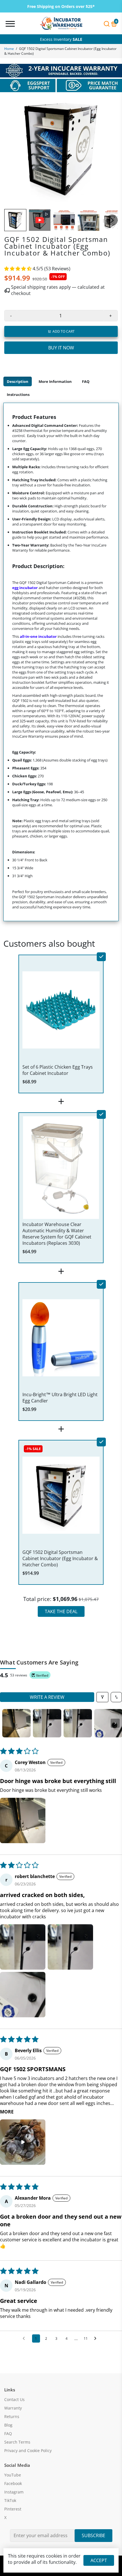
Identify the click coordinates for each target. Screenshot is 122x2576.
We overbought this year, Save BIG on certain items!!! (61, 39)
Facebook (13, 2484)
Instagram (14, 2492)
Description (18, 381)
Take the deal (61, 1611)
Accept (99, 2560)
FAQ (86, 381)
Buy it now (61, 348)
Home (9, 49)
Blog (8, 2425)
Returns (12, 2417)
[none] (15, 220)
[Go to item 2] (47, 1723)
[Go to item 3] (78, 1723)
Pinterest (13, 2509)
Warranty (13, 2408)
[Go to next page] (97, 2339)
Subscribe (93, 2535)
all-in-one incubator (38, 636)
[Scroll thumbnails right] (115, 1723)
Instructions (18, 394)
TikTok (10, 2501)
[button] (18, 269)
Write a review (47, 1697)
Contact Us (14, 2400)
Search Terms (17, 2442)
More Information (55, 381)
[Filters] (102, 1697)
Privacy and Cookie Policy (28, 2451)
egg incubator (25, 588)
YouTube (13, 2475)
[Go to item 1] (16, 1723)
